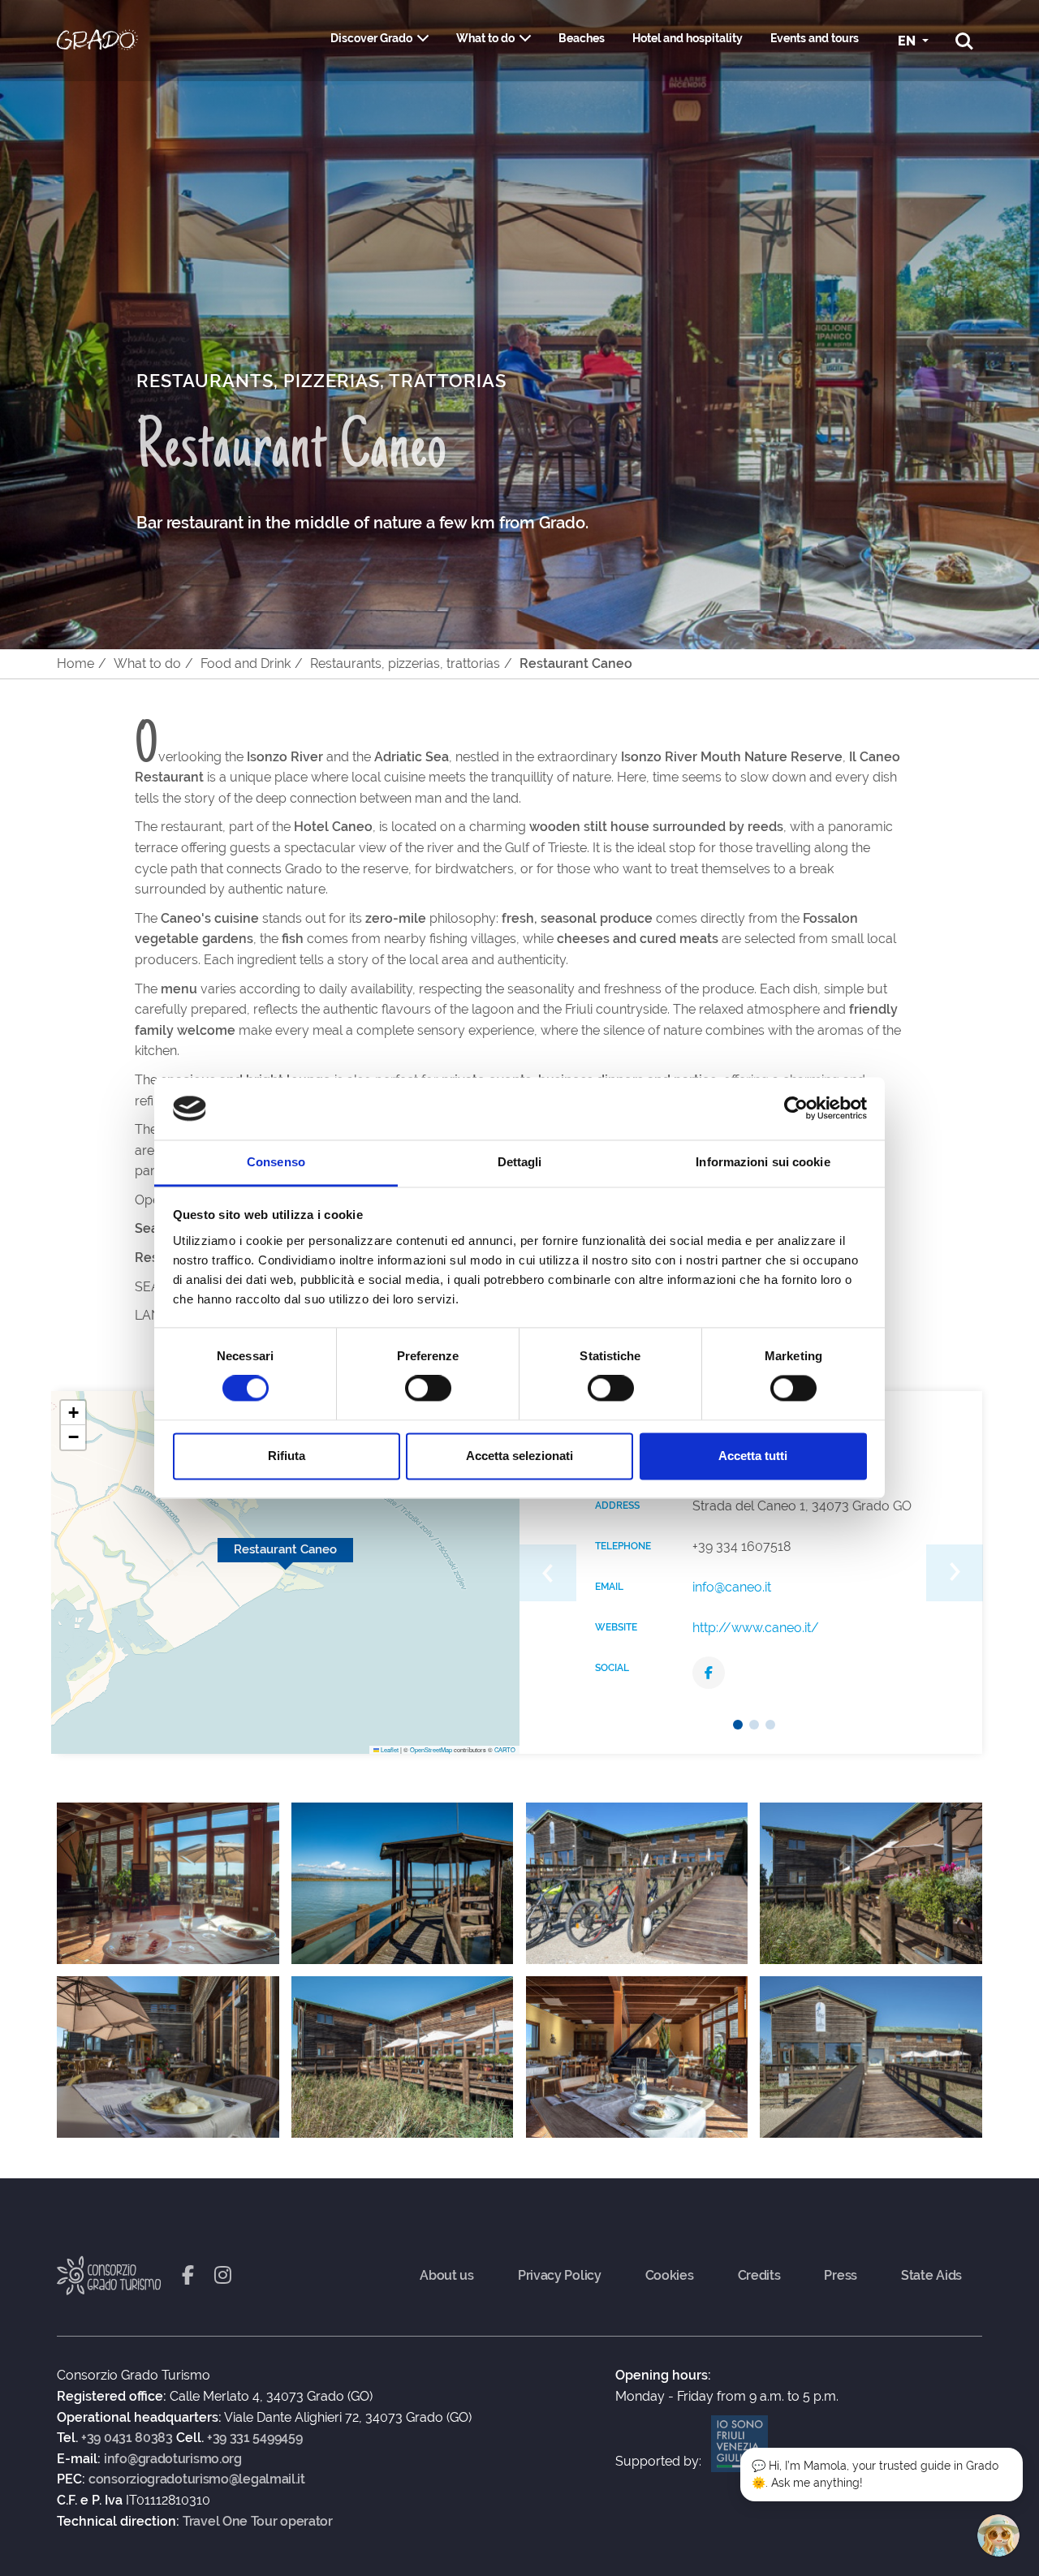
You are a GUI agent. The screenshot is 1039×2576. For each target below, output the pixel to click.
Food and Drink (246, 663)
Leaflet (389, 1749)
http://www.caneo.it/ (756, 1628)
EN (908, 41)
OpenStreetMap (431, 1749)
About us (447, 2276)
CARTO (505, 1749)
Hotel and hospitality (688, 38)
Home (75, 663)
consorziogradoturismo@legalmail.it (197, 2479)
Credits (759, 2276)
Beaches (582, 38)
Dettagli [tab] (520, 1162)
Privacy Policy (560, 2276)
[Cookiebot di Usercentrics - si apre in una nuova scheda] (796, 1109)
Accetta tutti (753, 1456)
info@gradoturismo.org (173, 2459)
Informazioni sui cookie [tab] (763, 1162)
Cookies (670, 2276)
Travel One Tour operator (258, 2522)
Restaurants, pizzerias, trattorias (405, 663)
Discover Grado (371, 38)
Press (841, 2276)
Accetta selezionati (519, 1456)
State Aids (931, 2276)
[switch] (428, 1389)
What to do (485, 38)
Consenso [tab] (276, 1162)
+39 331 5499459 (255, 2438)
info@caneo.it (732, 1587)
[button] (73, 1413)
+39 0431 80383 (127, 2438)
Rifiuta (287, 1456)
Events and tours (815, 38)
